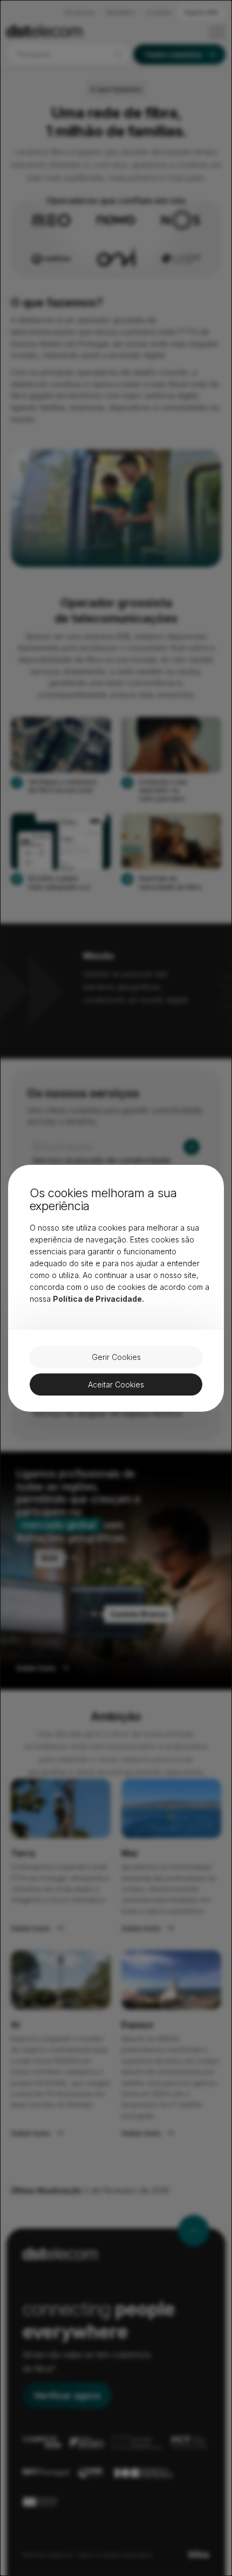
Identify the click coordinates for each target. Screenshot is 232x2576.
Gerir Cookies (116, 1357)
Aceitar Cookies (116, 1384)
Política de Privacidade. (98, 1299)
